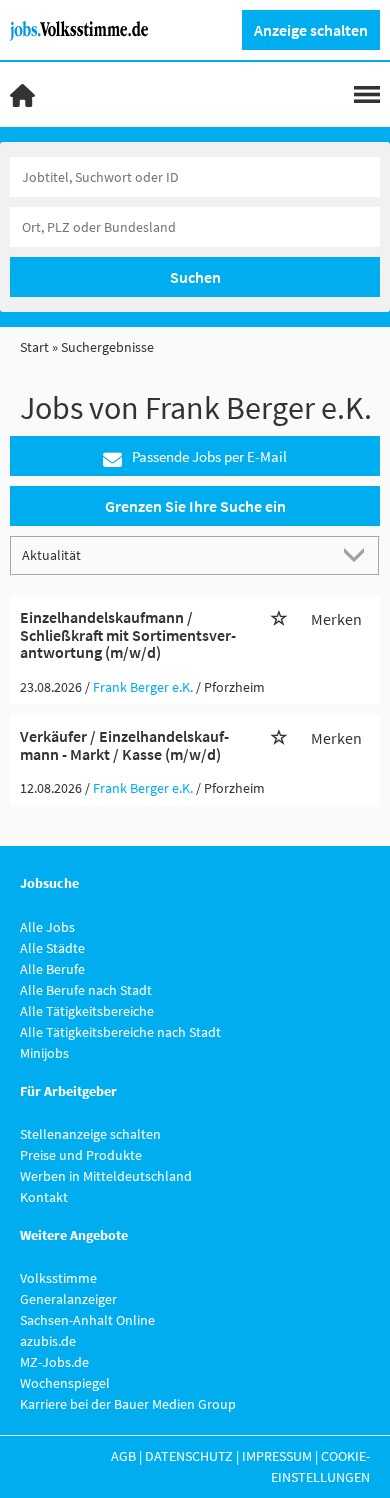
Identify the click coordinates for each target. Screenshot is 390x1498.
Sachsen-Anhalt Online (87, 1320)
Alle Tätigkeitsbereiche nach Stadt (120, 1032)
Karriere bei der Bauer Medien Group (128, 1404)
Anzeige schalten (311, 30)
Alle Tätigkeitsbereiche (87, 1011)
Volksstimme (58, 1278)
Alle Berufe (52, 969)
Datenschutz (189, 1456)
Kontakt (44, 1197)
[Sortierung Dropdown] (358, 554)
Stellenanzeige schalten (90, 1134)
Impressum (277, 1456)
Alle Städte (52, 948)
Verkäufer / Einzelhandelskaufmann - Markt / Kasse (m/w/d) (124, 745)
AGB (123, 1456)
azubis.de (48, 1341)
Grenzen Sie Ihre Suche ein (195, 506)
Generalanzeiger (68, 1299)
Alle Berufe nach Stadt (86, 990)
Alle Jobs (47, 927)
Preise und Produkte (81, 1155)
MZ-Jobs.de (54, 1362)
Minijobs (44, 1053)
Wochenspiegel (65, 1383)
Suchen (195, 277)
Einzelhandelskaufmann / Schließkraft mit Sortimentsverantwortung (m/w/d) (128, 634)
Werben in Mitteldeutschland (106, 1176)
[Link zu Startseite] (86, 29)
